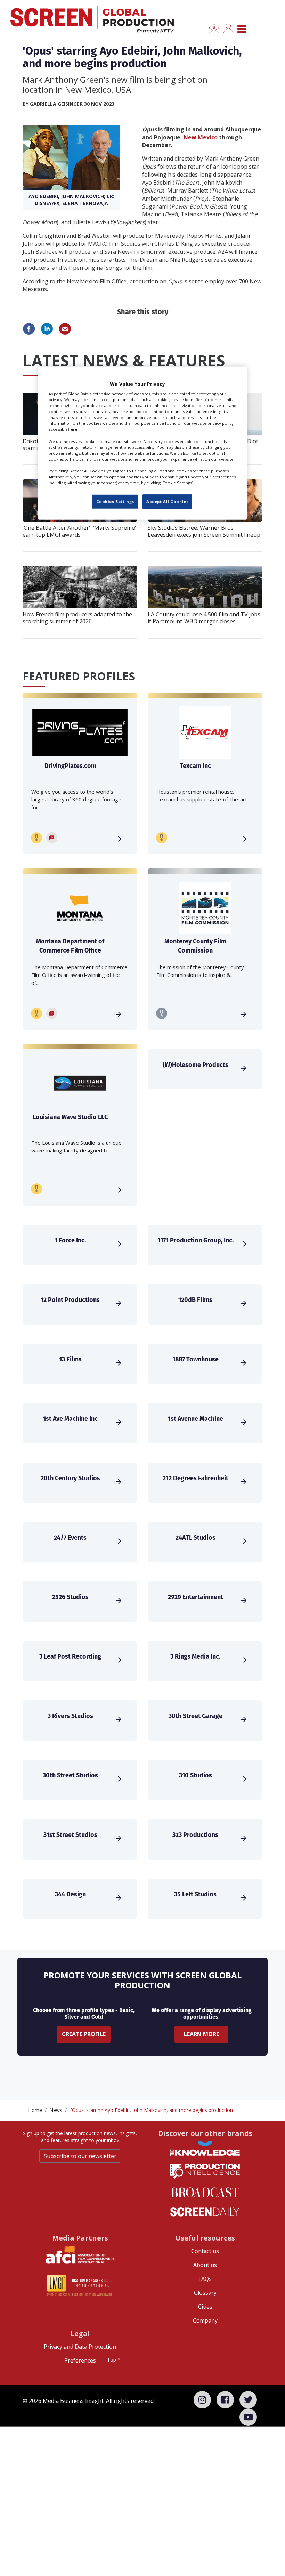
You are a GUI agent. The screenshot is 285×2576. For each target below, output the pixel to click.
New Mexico (201, 137)
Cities (205, 2307)
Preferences (80, 2360)
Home (35, 2110)
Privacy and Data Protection (80, 2347)
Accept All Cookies (167, 501)
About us (205, 2265)
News (56, 2110)
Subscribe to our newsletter (80, 2156)
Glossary (205, 2293)
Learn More (201, 2034)
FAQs (205, 2279)
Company (205, 2320)
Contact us (205, 2251)
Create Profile (84, 2034)
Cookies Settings (115, 501)
